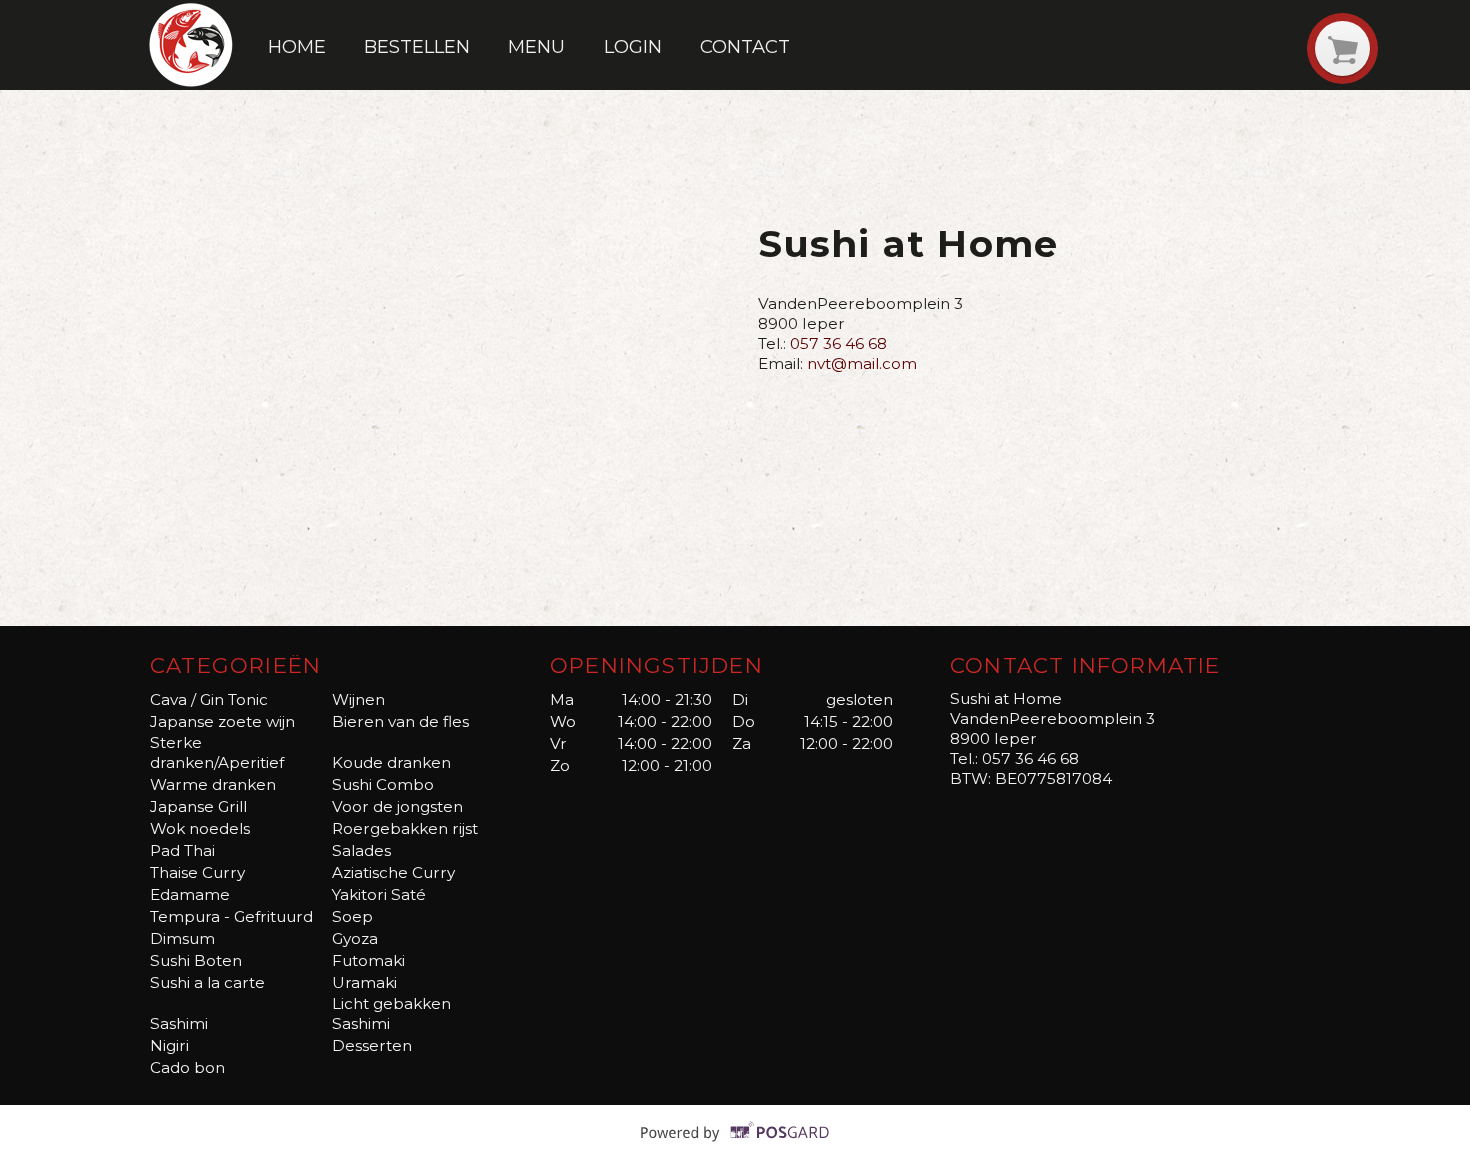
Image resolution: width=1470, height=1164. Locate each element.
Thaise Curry (197, 872)
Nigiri (169, 1045)
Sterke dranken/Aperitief (217, 752)
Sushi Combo (383, 784)
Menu (536, 46)
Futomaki (368, 960)
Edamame (190, 894)
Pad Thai (182, 850)
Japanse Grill (198, 806)
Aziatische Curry (393, 872)
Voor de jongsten (397, 806)
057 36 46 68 (838, 343)
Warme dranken (213, 784)
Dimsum (182, 938)
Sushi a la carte (207, 982)
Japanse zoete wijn (222, 721)
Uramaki (364, 982)
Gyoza (355, 938)
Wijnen (358, 699)
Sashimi (179, 1023)
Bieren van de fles (400, 721)
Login (633, 46)
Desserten (372, 1045)
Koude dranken (391, 762)
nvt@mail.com (862, 363)
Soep (352, 916)
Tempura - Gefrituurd (231, 916)
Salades (361, 850)
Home (297, 46)
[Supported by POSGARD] (735, 1145)
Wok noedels (200, 828)
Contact (745, 46)
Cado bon (187, 1067)
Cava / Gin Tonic (209, 699)
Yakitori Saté (379, 894)
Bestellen (417, 46)
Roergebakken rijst (405, 828)
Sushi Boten (196, 960)
